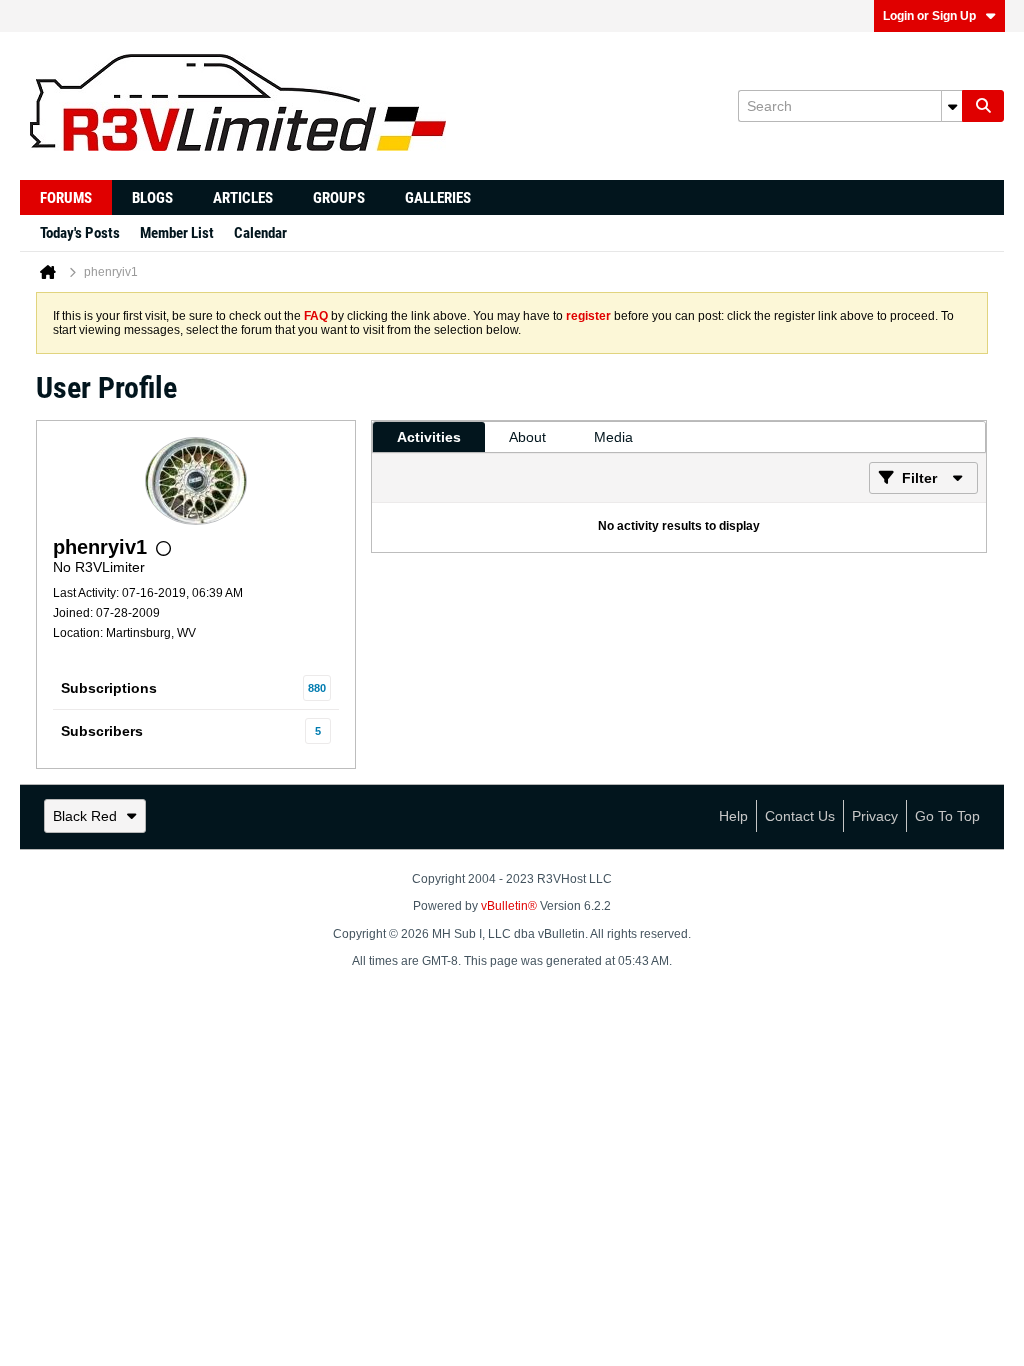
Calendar (260, 233)
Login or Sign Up (929, 16)
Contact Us (800, 816)
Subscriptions (109, 688)
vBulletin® (509, 906)
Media (613, 437)
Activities (429, 437)
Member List (177, 233)
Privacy (875, 816)
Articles (243, 198)
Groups (339, 198)
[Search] (983, 106)
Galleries (438, 198)
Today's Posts (80, 233)
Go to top (947, 816)
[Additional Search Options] (952, 106)
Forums (66, 198)
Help (733, 816)
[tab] (429, 437)
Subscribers (102, 731)
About (527, 437)
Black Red (85, 816)
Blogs (152, 198)
